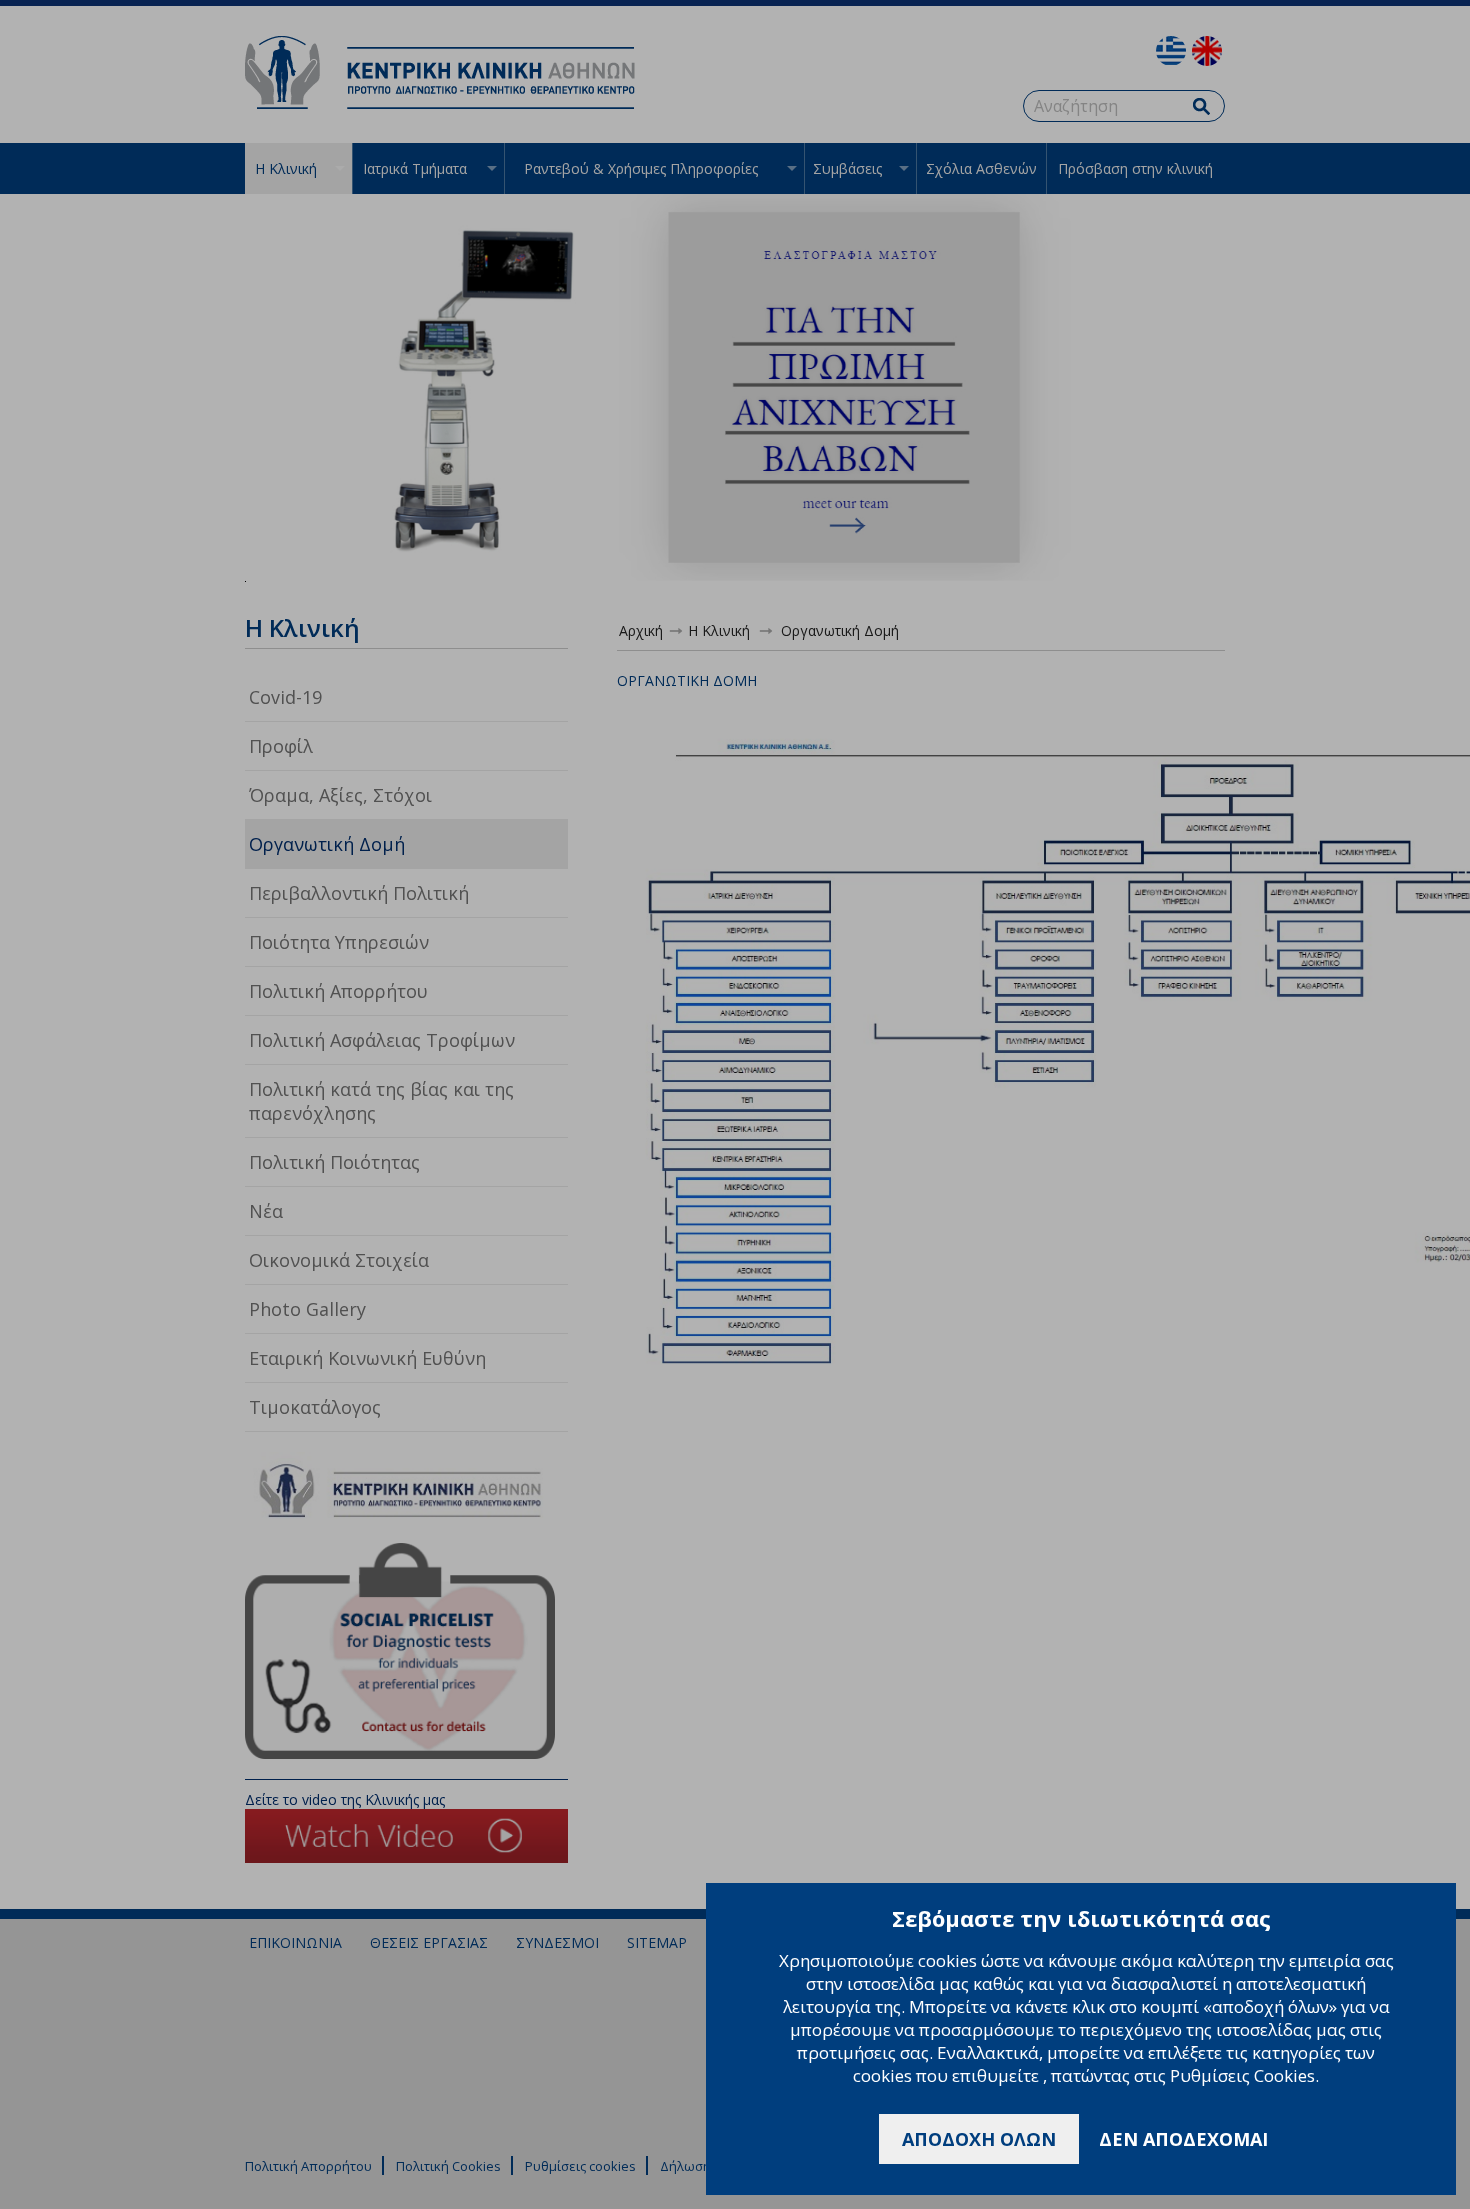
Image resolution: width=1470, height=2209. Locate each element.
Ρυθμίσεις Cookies (1242, 2075)
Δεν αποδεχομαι (1183, 2139)
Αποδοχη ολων (979, 2139)
